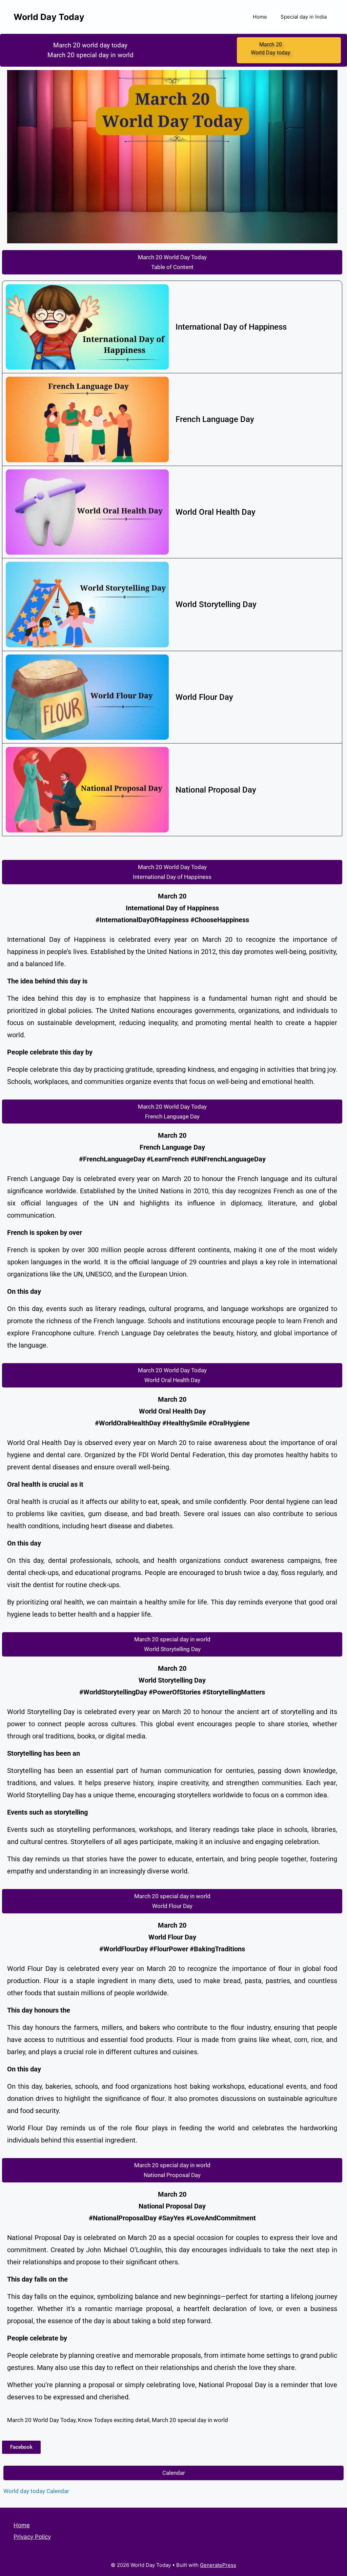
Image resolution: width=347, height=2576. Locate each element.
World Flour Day (204, 697)
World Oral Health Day (216, 512)
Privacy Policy (32, 2537)
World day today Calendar (36, 2491)
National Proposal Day (216, 790)
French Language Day (215, 419)
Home (260, 17)
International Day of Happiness (231, 327)
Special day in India (304, 17)
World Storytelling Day (216, 604)
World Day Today (49, 17)
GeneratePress (218, 2565)
